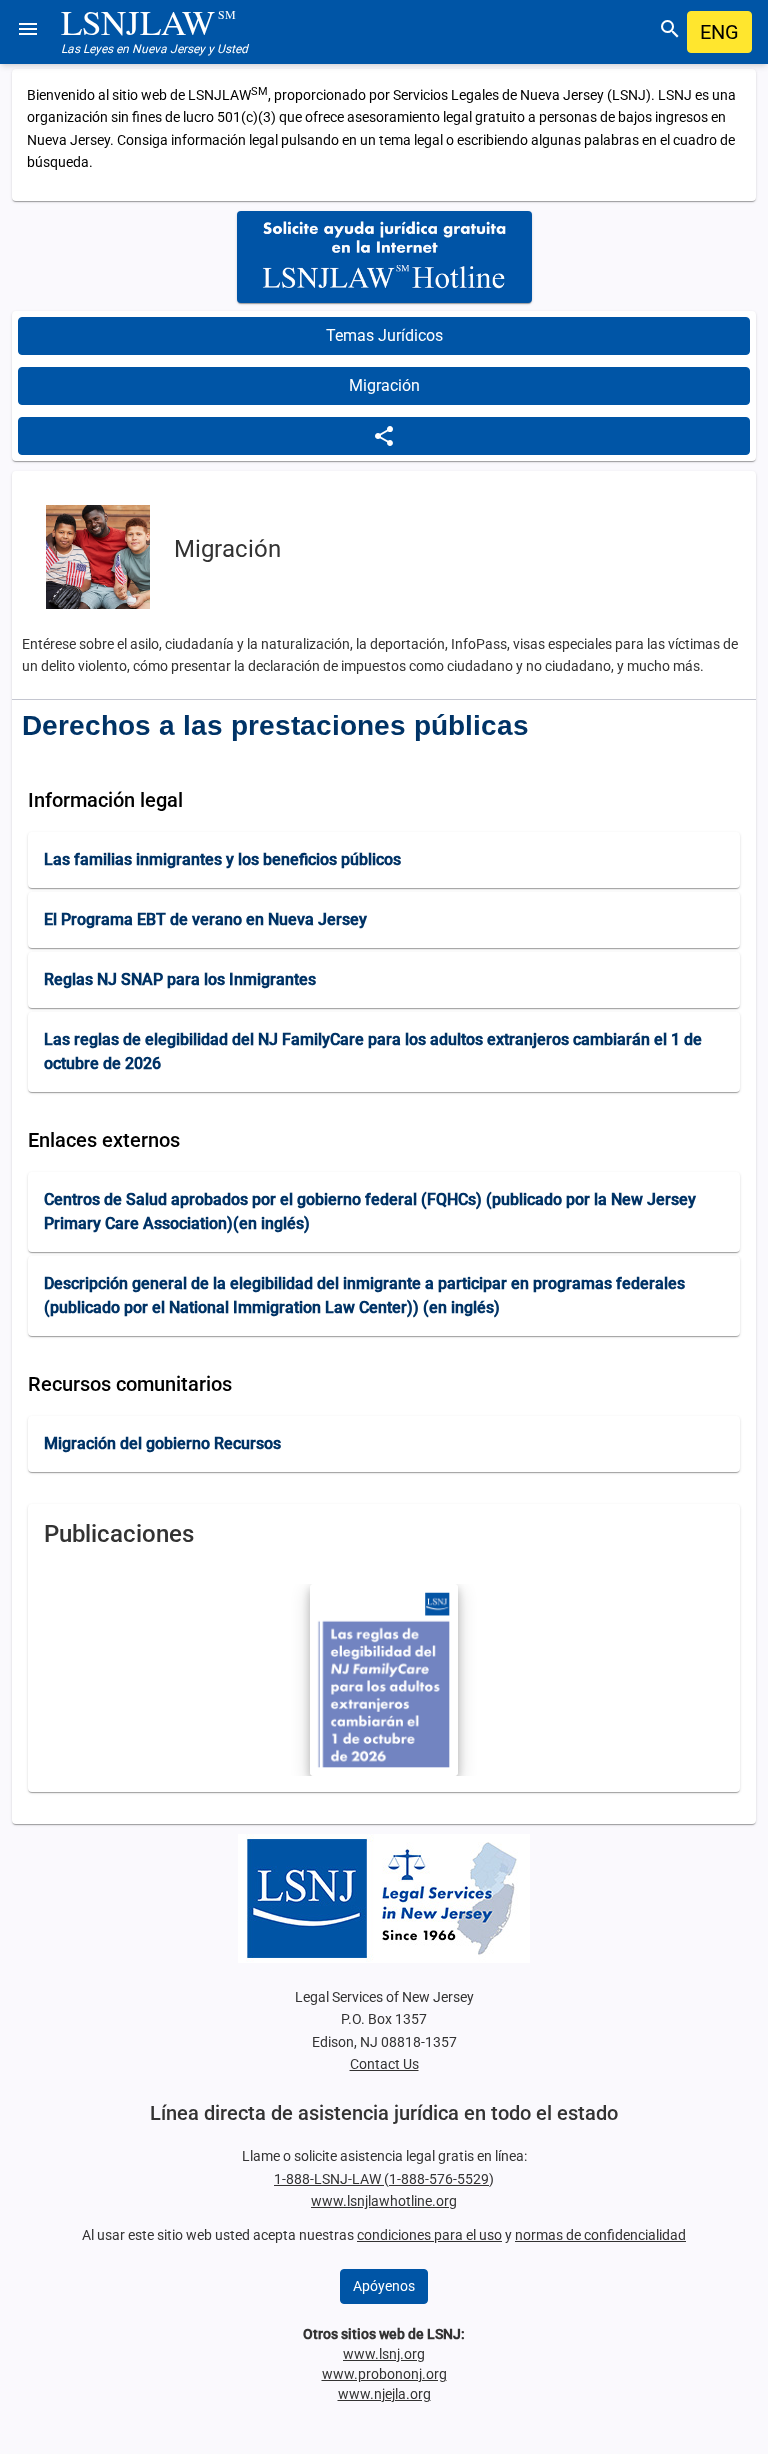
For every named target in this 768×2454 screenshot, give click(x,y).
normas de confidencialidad (600, 2235)
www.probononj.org (384, 2374)
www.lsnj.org (384, 2354)
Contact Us (384, 2064)
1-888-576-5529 (439, 2179)
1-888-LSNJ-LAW (329, 2179)
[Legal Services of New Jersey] (384, 1898)
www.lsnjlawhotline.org (384, 2201)
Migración (384, 385)
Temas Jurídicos (384, 335)
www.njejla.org (384, 2394)
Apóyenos (384, 2286)
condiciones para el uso (429, 2235)
